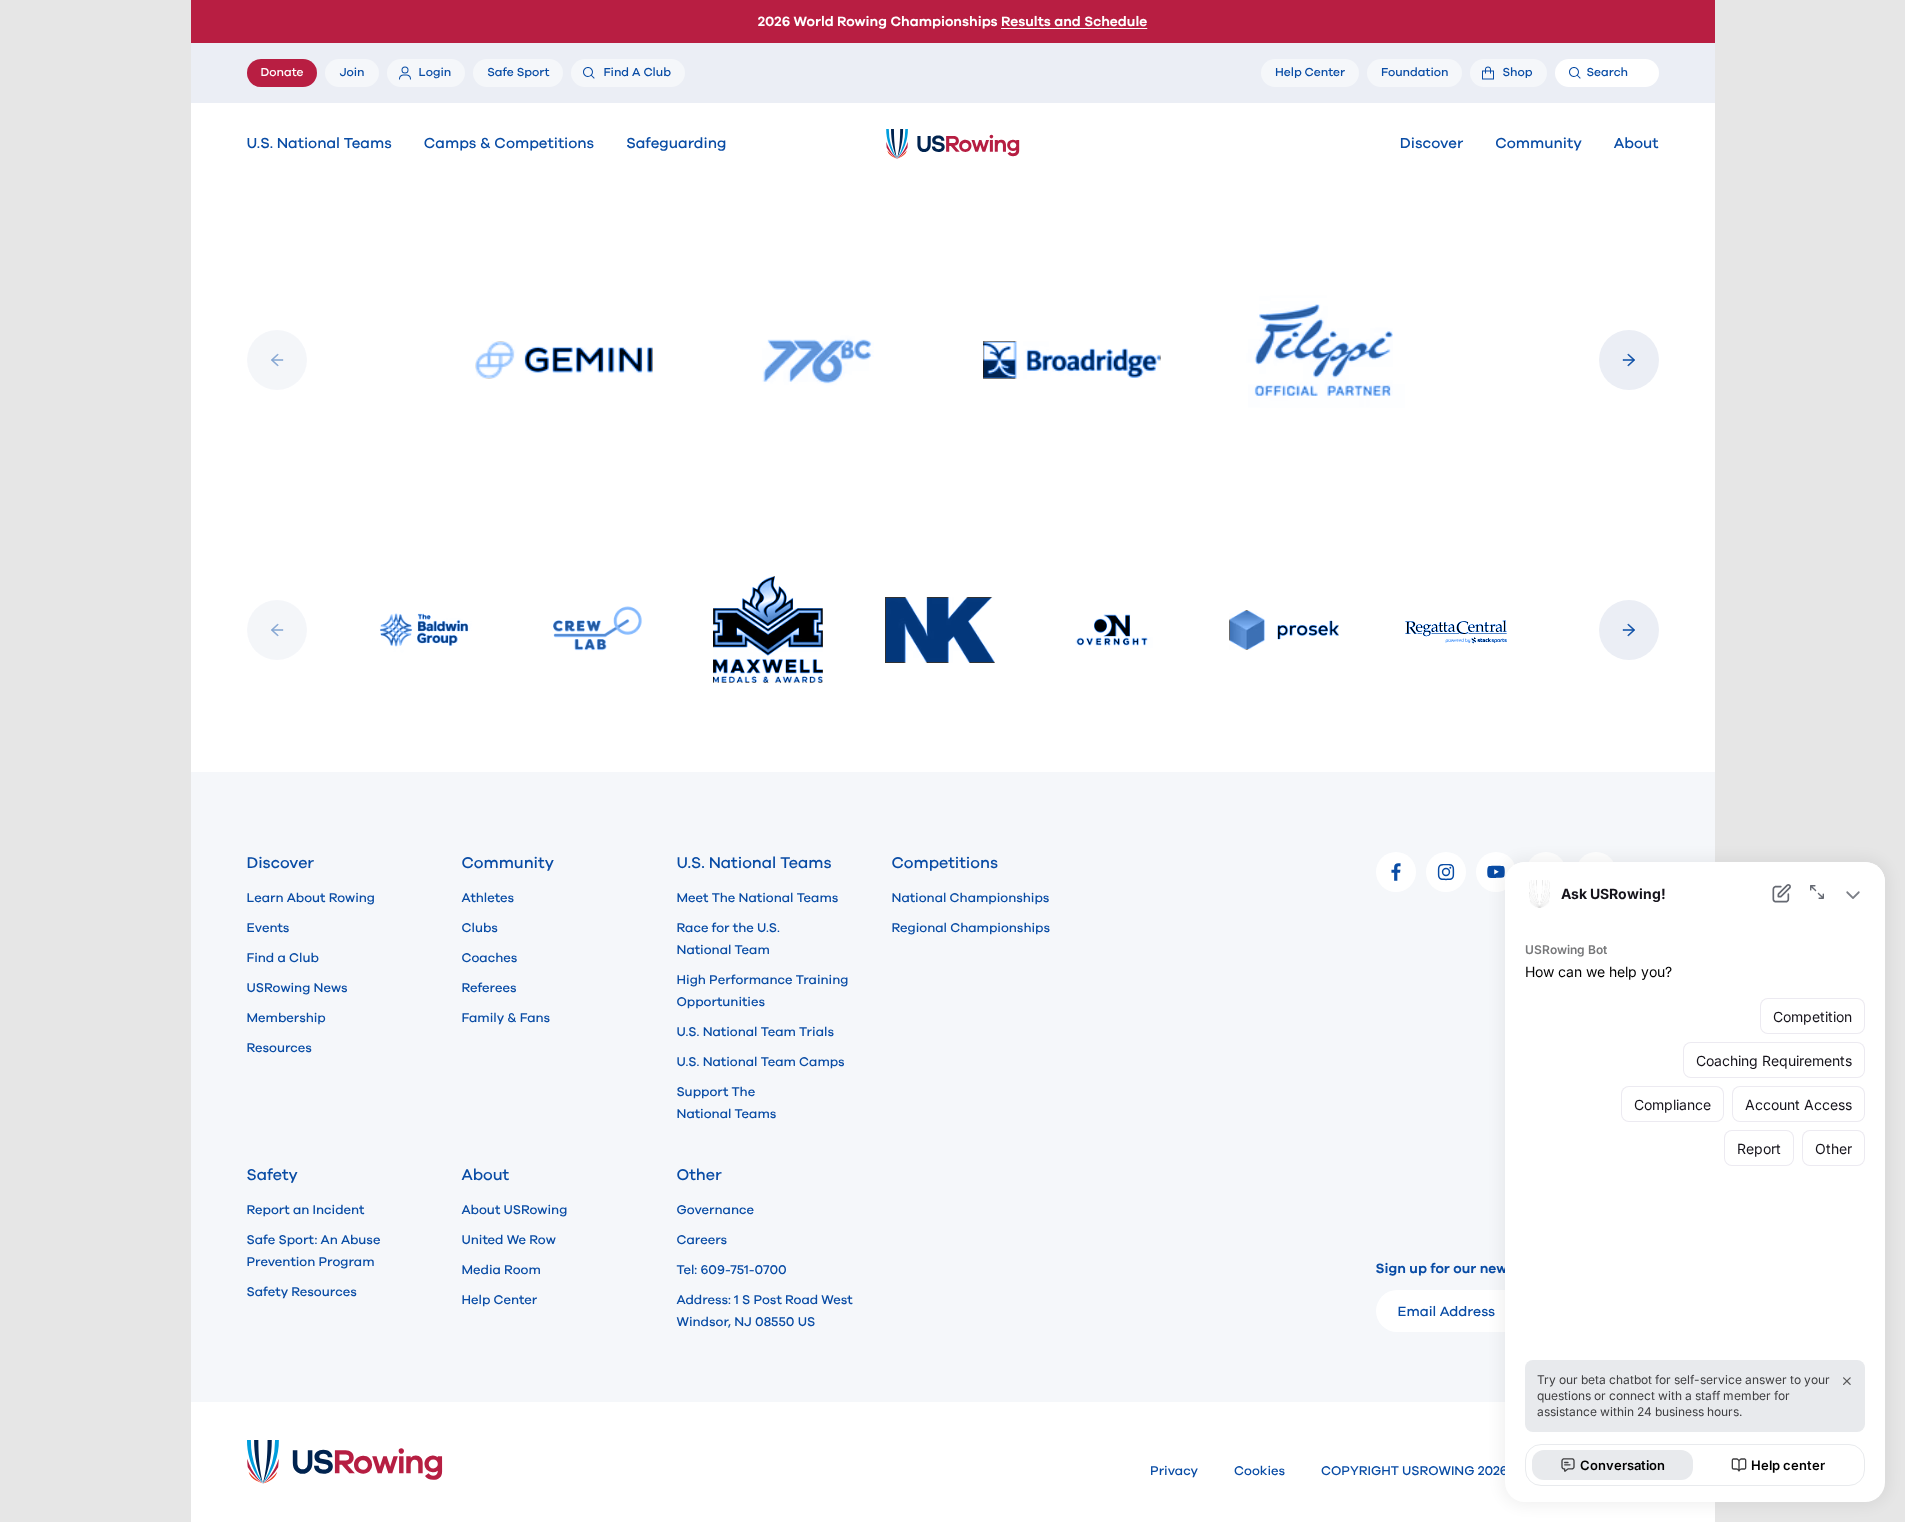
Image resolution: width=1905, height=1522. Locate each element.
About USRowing (515, 1210)
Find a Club (283, 958)
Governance (715, 1210)
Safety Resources (302, 1292)
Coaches (490, 958)
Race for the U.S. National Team (728, 939)
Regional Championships (971, 928)
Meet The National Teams (758, 898)
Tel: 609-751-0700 (732, 1270)
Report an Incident (306, 1210)
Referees (489, 988)
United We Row (509, 1240)
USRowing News (297, 988)
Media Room (501, 1270)
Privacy (1174, 1471)
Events (268, 928)
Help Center (500, 1300)
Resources (279, 1048)
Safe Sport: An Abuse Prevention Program (314, 1251)
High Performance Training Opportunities (763, 991)
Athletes (488, 898)
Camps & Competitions (509, 144)
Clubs (480, 928)
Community (1538, 144)
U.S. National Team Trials (755, 1032)
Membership (286, 1018)
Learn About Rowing (311, 898)
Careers (702, 1240)
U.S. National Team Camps (761, 1062)
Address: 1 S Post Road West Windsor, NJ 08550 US (765, 1311)
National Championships (971, 898)
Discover (1431, 144)
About (1636, 144)
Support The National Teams (727, 1103)
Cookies (1259, 1471)
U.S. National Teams (319, 144)
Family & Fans (506, 1018)
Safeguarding (676, 144)
